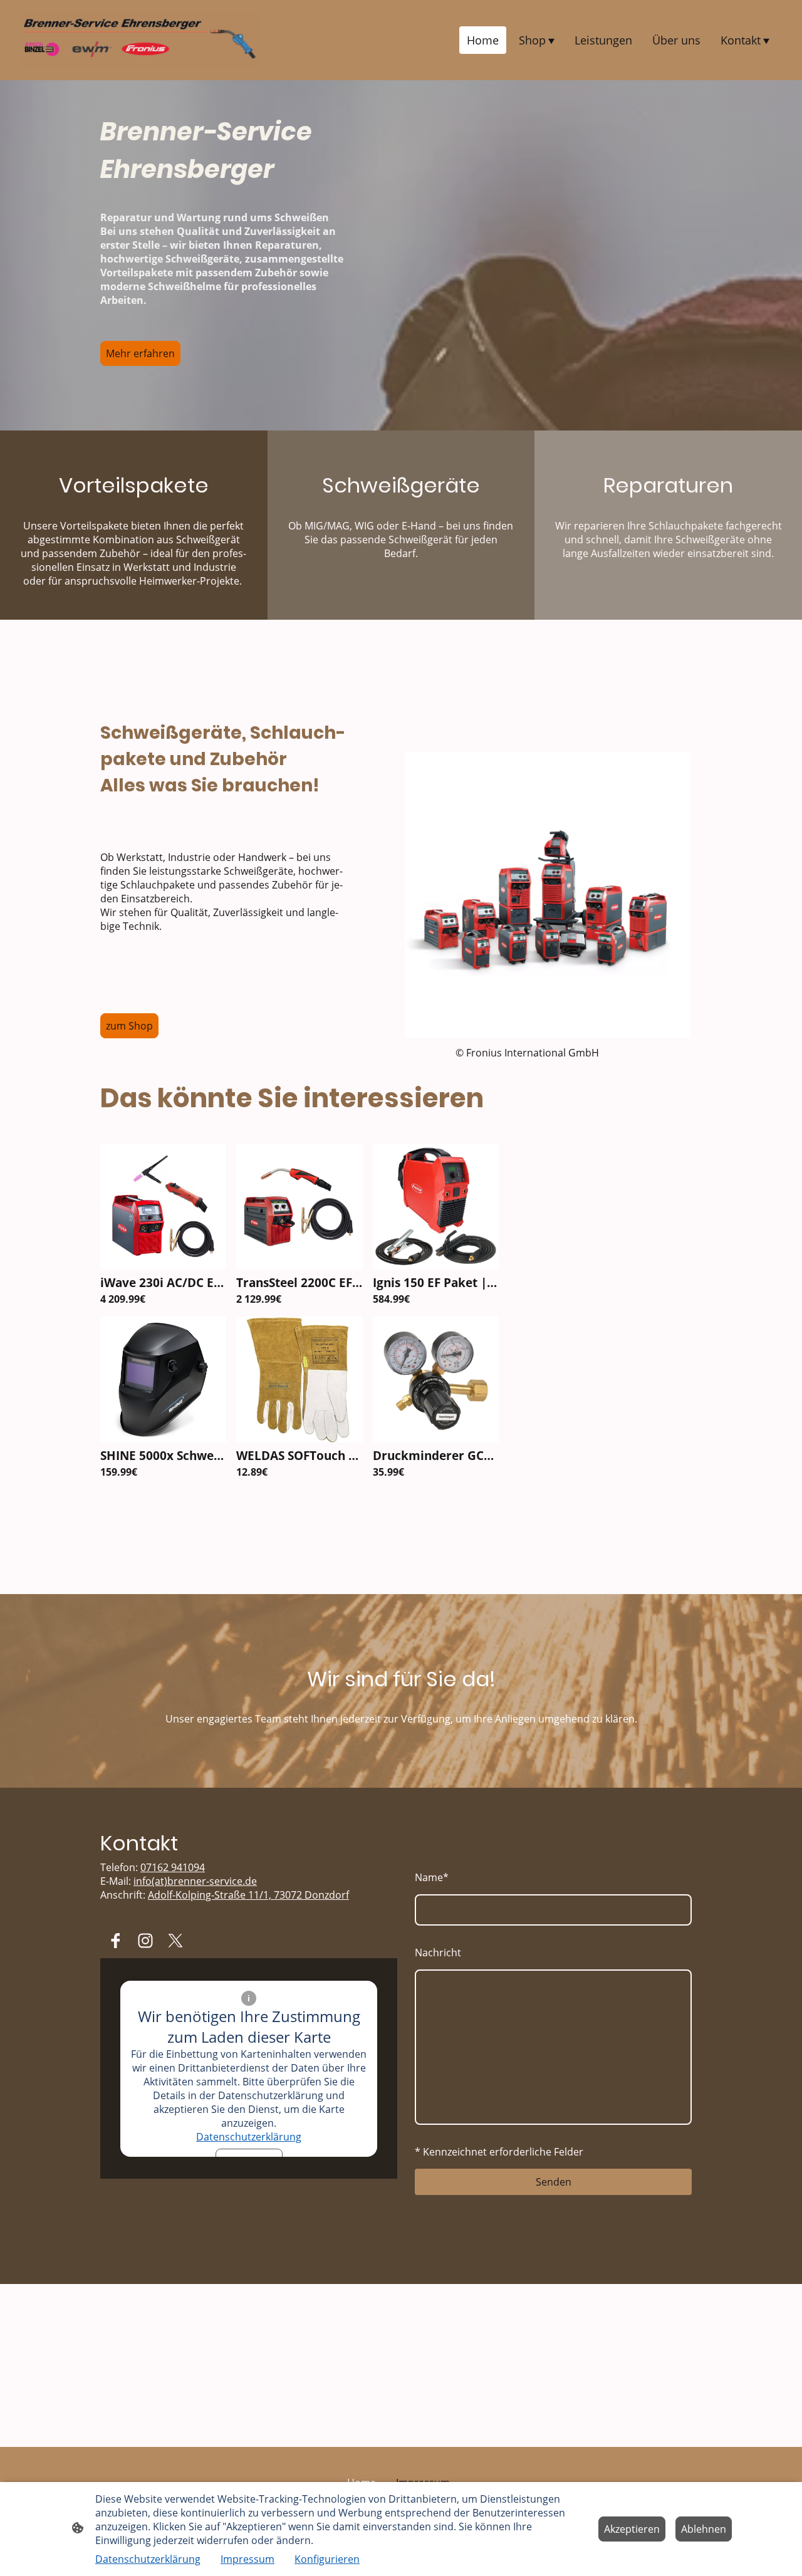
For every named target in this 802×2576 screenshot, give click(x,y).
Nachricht (438, 1953)
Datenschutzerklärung (249, 2137)
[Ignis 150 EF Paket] (436, 1266)
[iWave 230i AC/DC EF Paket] (163, 1266)
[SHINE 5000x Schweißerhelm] (163, 1439)
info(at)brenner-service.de (195, 1881)
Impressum (247, 2559)
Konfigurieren (327, 2559)
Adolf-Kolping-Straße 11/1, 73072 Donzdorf (248, 1895)
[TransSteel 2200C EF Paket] (299, 1266)
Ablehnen (704, 2529)
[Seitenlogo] (140, 40)
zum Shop (129, 1026)
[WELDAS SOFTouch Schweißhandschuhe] (299, 1439)
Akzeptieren (632, 2529)
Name (432, 1877)
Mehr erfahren (140, 353)
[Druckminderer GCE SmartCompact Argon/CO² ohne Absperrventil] (436, 1439)
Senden (554, 2182)
